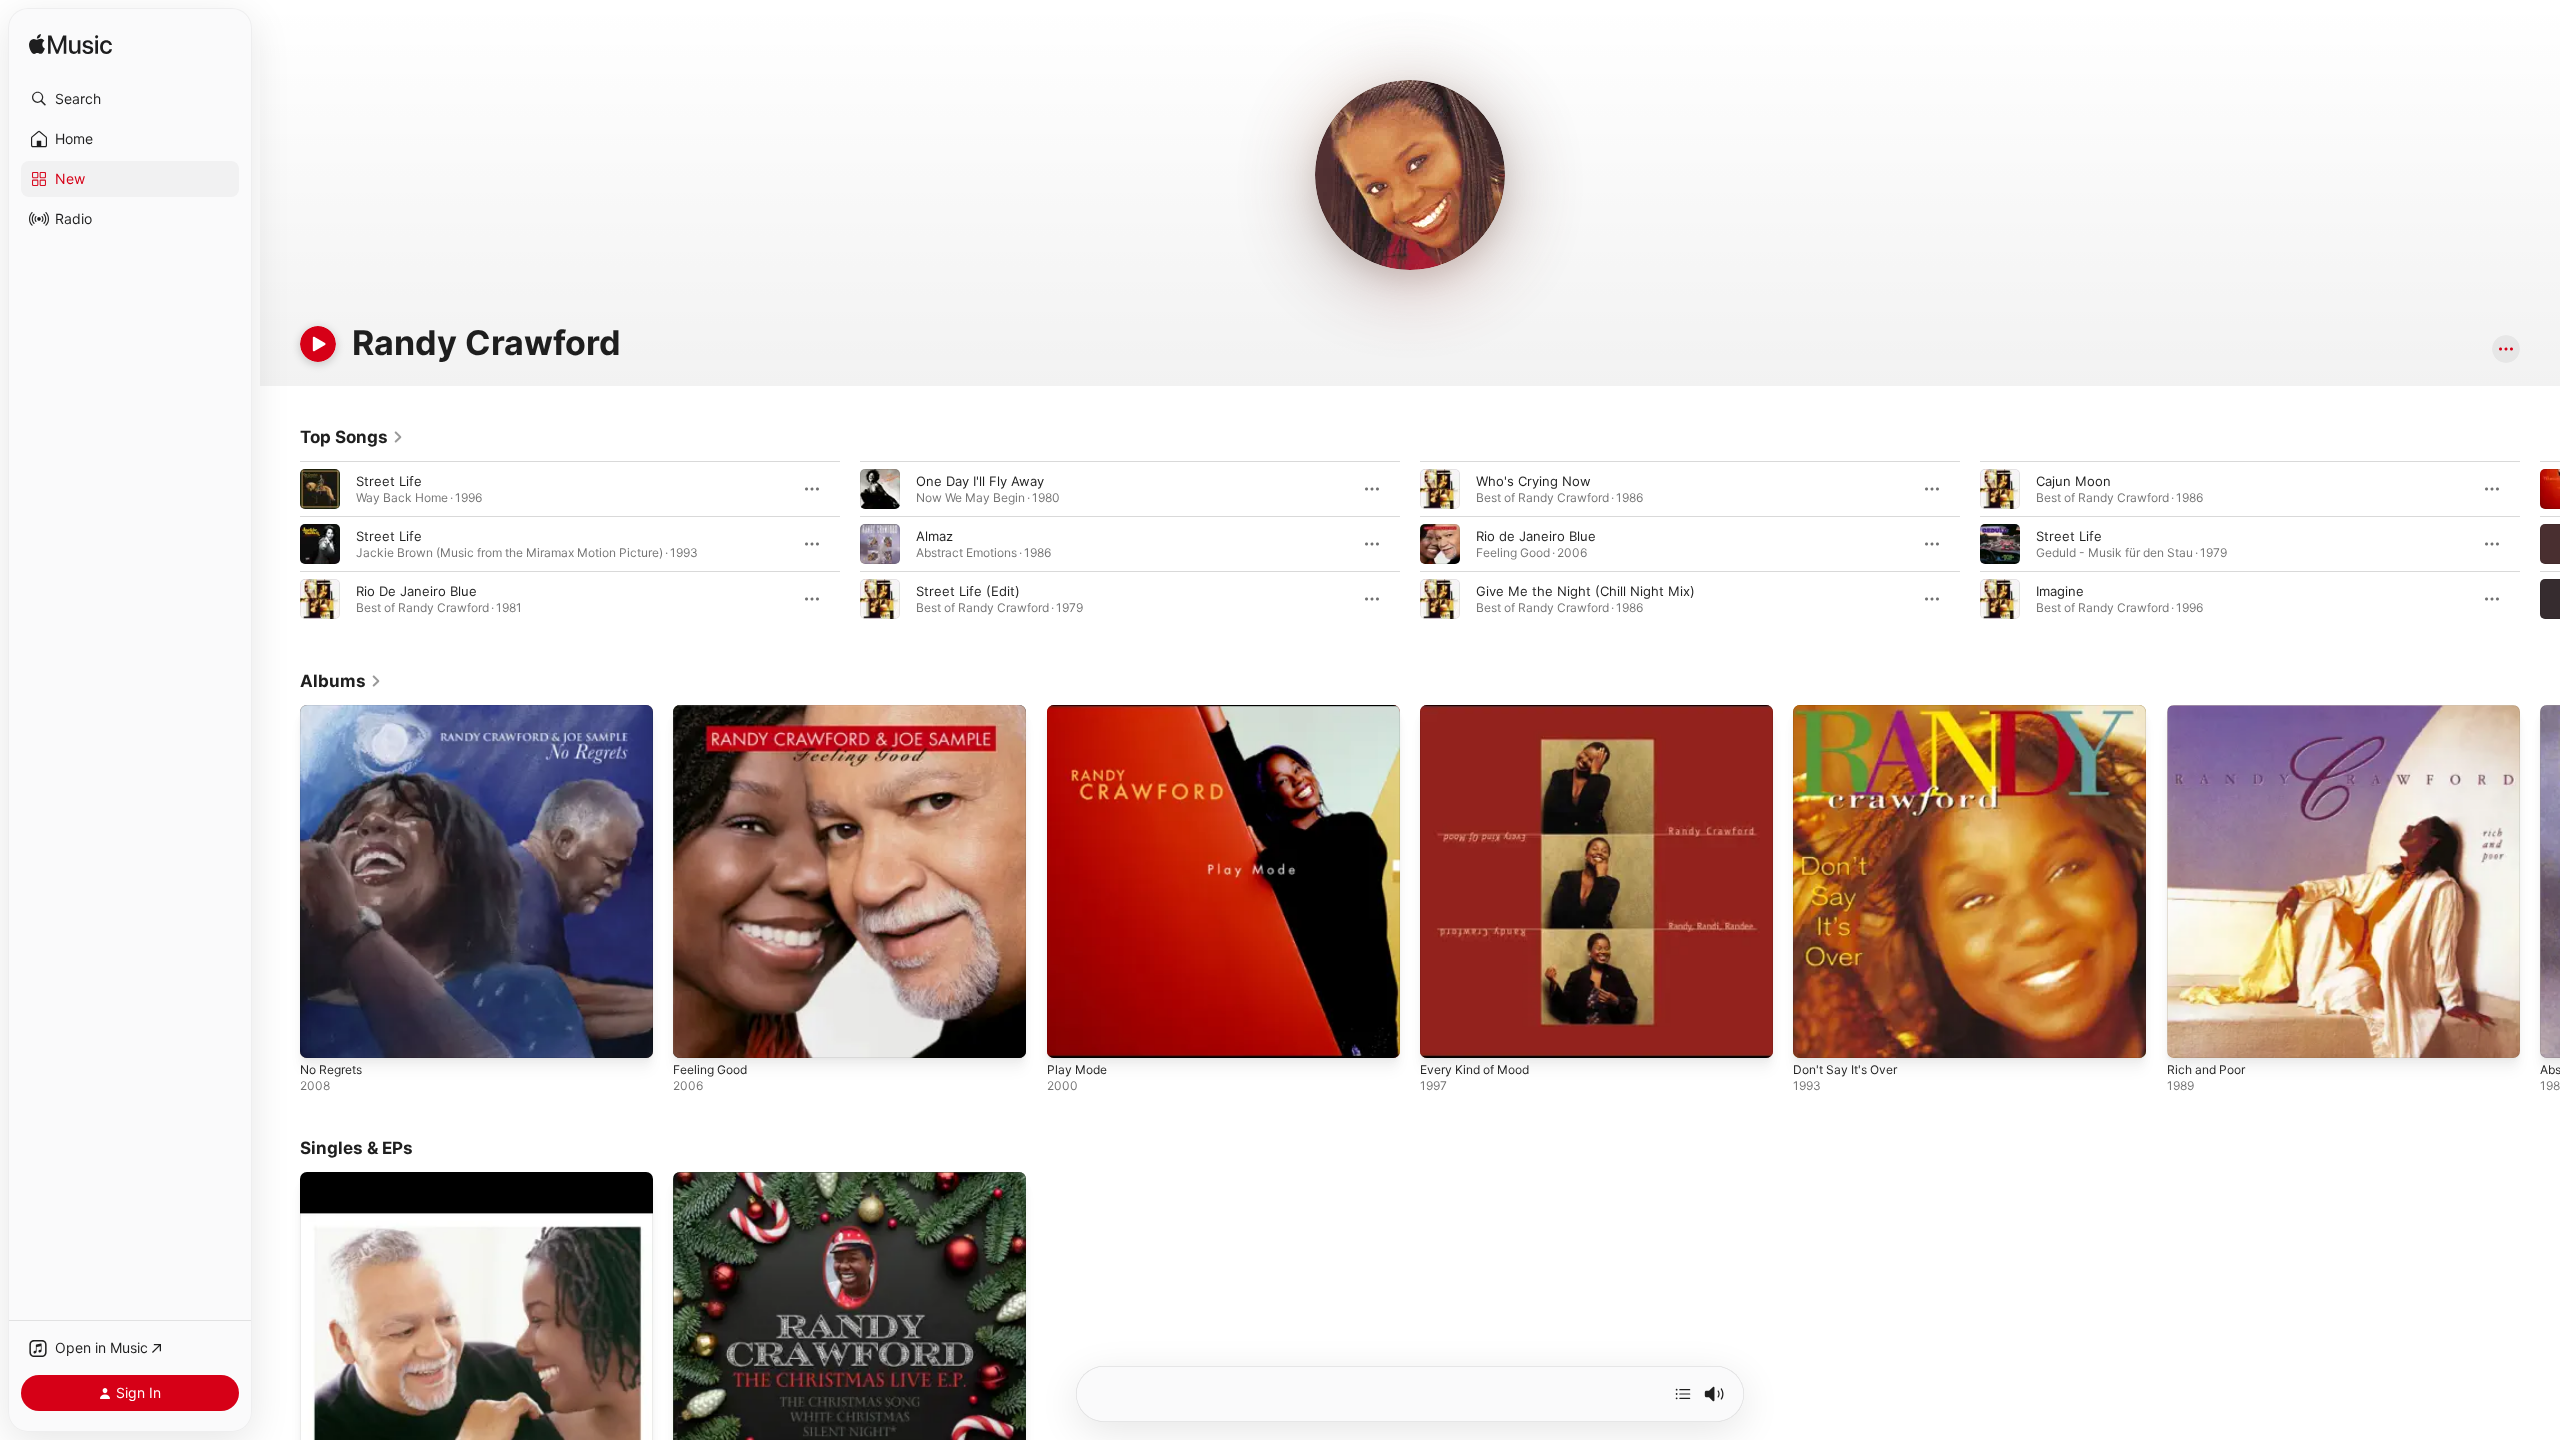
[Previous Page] (280, 544)
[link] (352, 437)
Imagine (2060, 591)
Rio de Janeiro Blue (1536, 536)
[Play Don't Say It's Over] (1818, 1033)
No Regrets (335, 713)
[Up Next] (1683, 1394)
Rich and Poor (2210, 713)
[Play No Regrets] (325, 1033)
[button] (130, 99)
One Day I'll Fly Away (980, 481)
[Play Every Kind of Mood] (1445, 1033)
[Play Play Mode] (1072, 1033)
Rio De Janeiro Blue (416, 591)
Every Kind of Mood (1481, 713)
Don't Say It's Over (1850, 713)
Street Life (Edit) (968, 591)
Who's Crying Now (1533, 481)
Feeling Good (714, 713)
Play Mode (1079, 713)
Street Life (389, 481)
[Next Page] (2540, 544)
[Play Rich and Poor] (2192, 1033)
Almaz (934, 536)
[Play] (318, 344)
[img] (70, 45)
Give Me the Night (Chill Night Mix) (1585, 591)
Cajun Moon (2073, 481)
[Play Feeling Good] (698, 1033)
